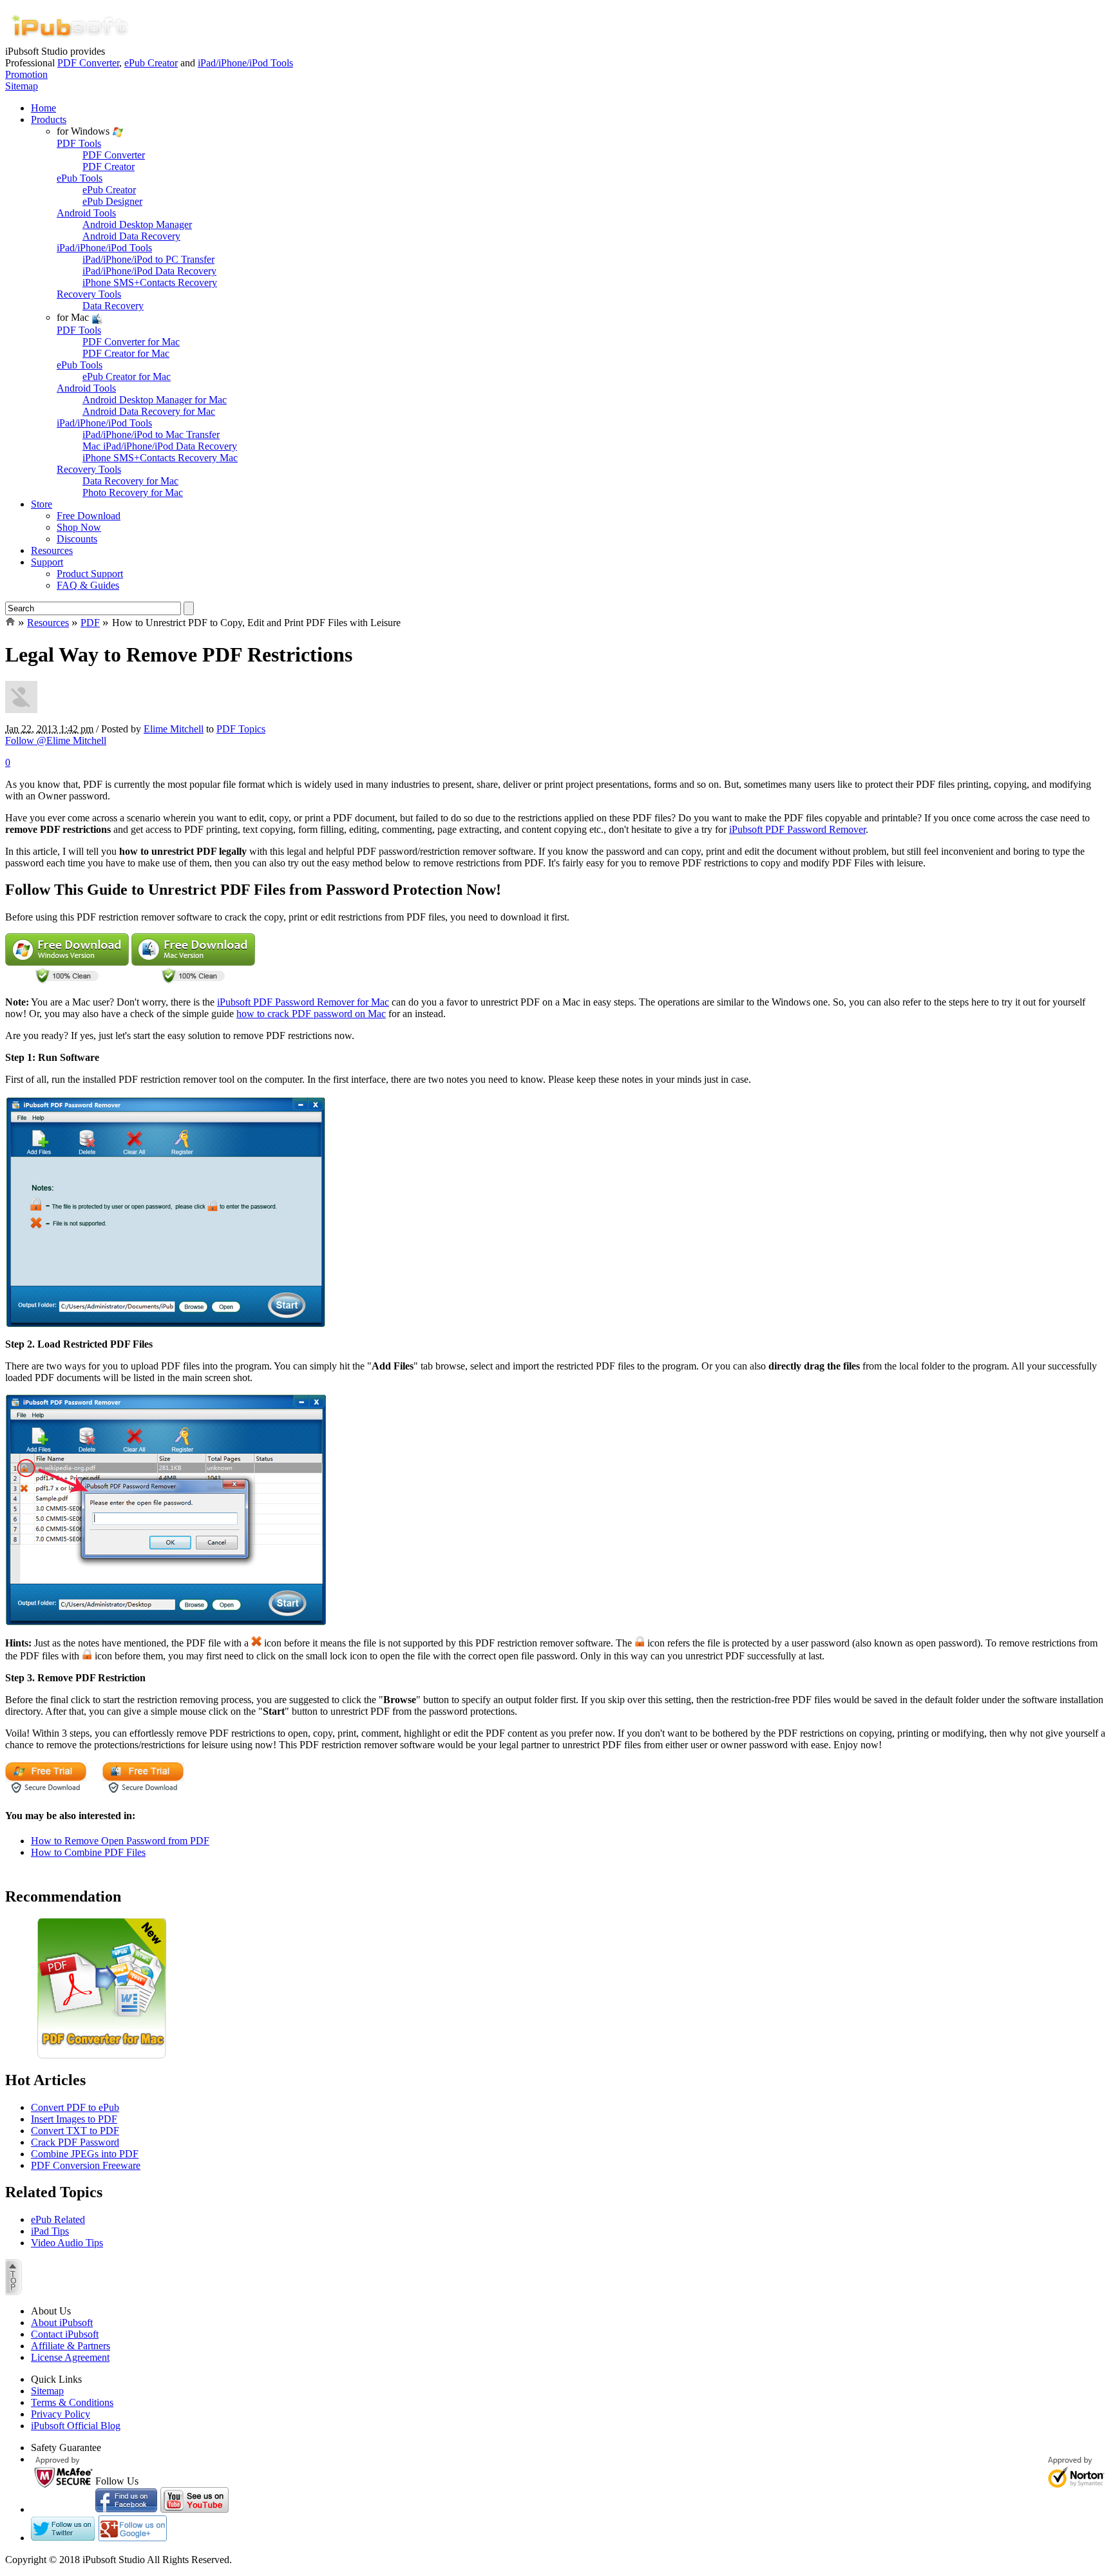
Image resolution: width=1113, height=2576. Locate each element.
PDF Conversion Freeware (86, 2165)
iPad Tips (50, 2231)
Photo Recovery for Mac (133, 492)
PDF (90, 623)
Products (49, 119)
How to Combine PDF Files (88, 1852)
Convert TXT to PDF (75, 2131)
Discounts (77, 539)
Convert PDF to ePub (75, 2107)
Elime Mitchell (174, 729)
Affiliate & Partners (71, 2346)
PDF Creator (109, 167)
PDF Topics (241, 729)
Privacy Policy (61, 2414)
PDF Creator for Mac (126, 353)
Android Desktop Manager (137, 224)
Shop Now (79, 527)
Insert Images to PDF (74, 2119)
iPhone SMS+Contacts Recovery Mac (160, 458)
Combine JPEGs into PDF (85, 2154)
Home (43, 108)
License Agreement (70, 2357)
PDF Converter (88, 63)
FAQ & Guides (88, 585)
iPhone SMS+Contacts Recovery (150, 282)
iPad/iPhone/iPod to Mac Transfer (151, 434)
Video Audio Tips (67, 2243)
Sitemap (22, 86)
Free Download (89, 516)
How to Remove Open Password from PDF (120, 1841)
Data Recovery (113, 306)
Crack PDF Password (75, 2142)
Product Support (90, 574)
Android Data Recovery (131, 236)
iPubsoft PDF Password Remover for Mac (303, 1002)
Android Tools (86, 213)
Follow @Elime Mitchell (56, 740)
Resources (52, 550)
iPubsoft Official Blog (76, 2426)
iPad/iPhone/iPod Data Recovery (149, 271)
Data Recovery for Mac (130, 481)
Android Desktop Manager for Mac (155, 400)
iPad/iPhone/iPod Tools (245, 63)
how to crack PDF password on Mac (311, 1014)
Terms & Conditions (72, 2402)
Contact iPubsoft (65, 2334)
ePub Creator (151, 63)
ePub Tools (80, 178)
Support (47, 562)
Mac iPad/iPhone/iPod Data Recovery (160, 446)
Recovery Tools (89, 294)
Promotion (26, 74)
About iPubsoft (62, 2323)
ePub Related (58, 2219)
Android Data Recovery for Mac (149, 411)
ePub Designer (112, 201)
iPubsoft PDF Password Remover (797, 829)
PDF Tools (79, 143)
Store (42, 504)
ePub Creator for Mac (127, 377)
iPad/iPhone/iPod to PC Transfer (148, 259)
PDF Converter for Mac (131, 342)
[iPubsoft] (70, 42)
